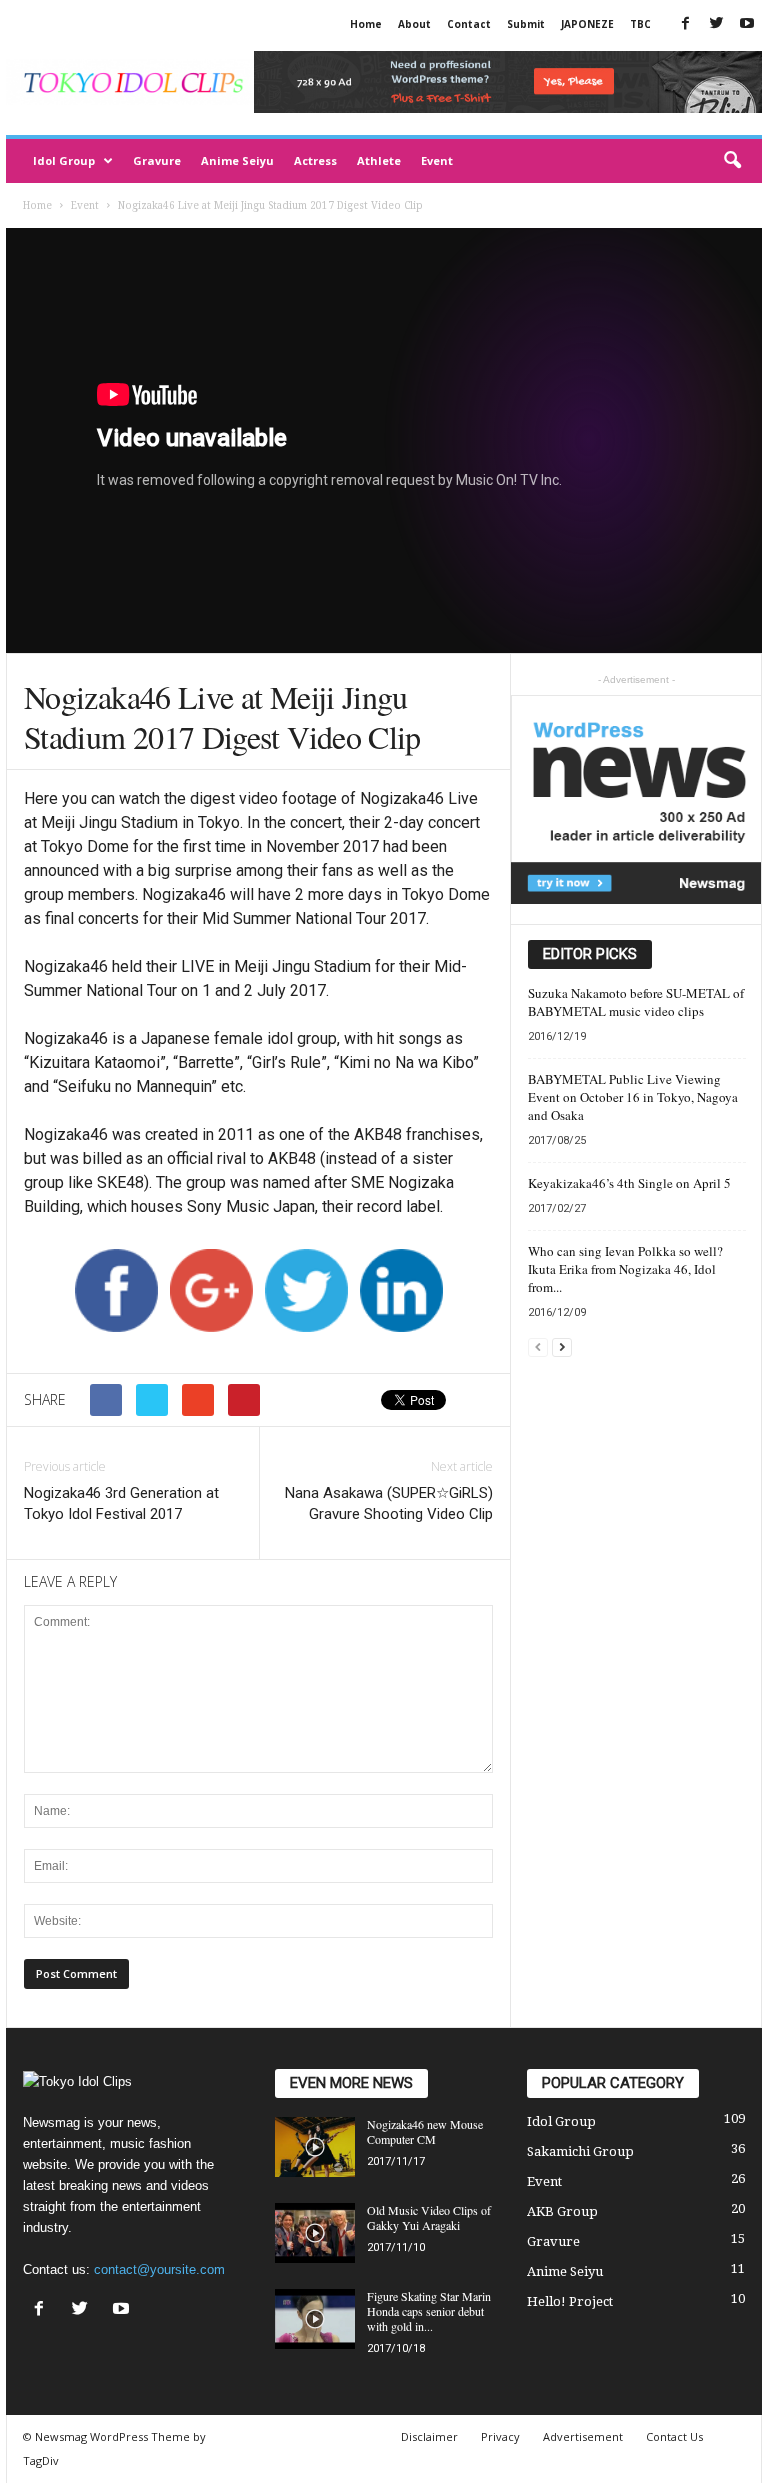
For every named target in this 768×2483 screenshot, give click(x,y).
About (414, 24)
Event (437, 160)
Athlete (379, 160)
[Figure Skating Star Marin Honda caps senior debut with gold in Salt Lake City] (315, 2319)
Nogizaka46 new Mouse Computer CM (425, 2131)
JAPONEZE (587, 24)
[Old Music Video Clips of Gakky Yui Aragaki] (315, 2233)
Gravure (157, 160)
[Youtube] (747, 24)
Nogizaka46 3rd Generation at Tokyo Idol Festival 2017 (121, 1503)
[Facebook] (685, 24)
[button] (732, 161)
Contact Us (674, 2436)
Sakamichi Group (580, 2151)
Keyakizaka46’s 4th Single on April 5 (629, 1183)
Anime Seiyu (237, 160)
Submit (526, 24)
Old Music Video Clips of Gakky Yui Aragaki (429, 2217)
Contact (469, 24)
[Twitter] (716, 24)
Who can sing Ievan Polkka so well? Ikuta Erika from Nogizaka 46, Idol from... (625, 1269)
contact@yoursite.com (159, 2269)
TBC (640, 24)
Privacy (500, 2436)
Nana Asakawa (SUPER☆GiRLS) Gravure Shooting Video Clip (389, 1503)
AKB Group (562, 2211)
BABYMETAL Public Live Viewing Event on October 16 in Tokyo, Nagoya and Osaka (633, 1097)
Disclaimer (429, 2436)
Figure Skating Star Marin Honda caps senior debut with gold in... (429, 2311)
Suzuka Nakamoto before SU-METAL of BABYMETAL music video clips (636, 1002)
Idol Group (64, 160)
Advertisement (583, 2436)
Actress (315, 160)
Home (366, 24)
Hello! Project (570, 2301)
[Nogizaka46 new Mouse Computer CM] (315, 2147)
